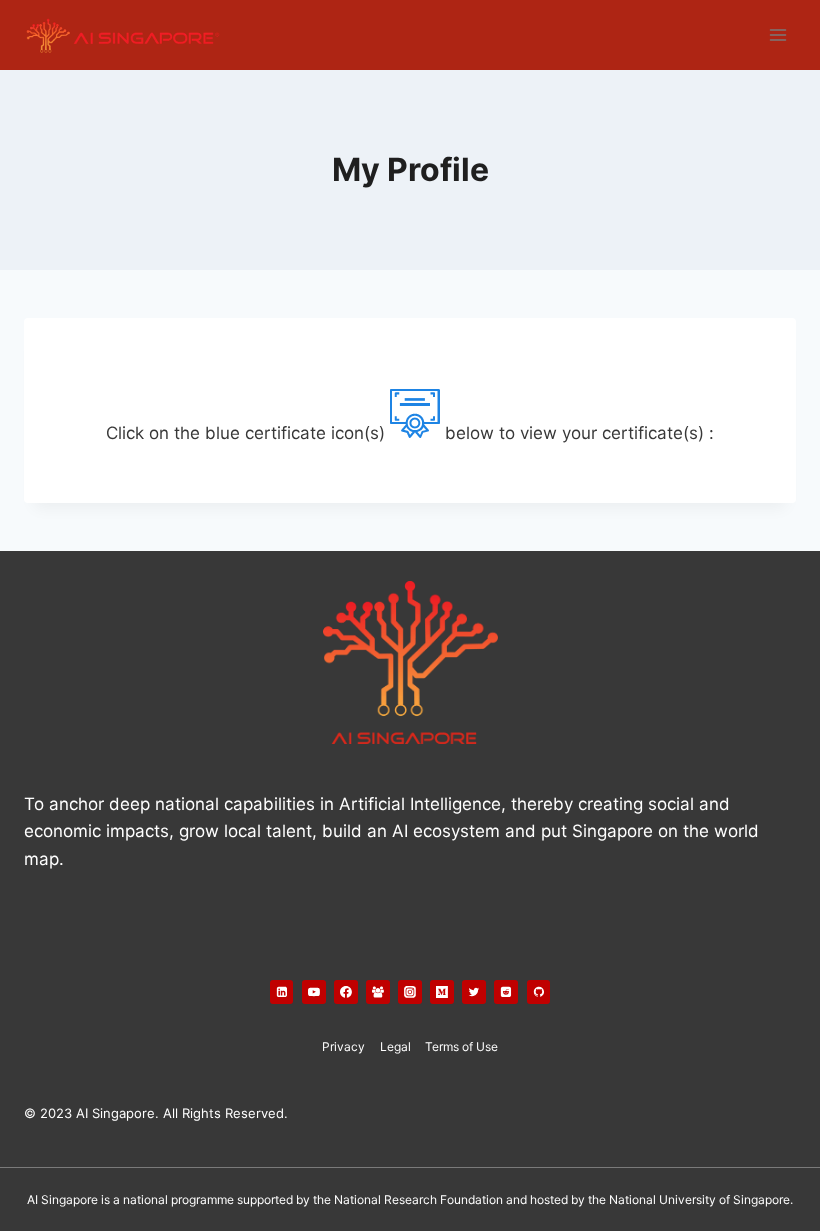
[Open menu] (777, 34)
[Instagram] (410, 992)
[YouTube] (314, 992)
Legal (395, 1046)
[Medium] (442, 992)
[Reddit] (506, 992)
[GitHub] (539, 992)
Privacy (343, 1046)
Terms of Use (461, 1046)
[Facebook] (346, 992)
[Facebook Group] (378, 992)
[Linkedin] (282, 992)
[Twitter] (474, 992)
